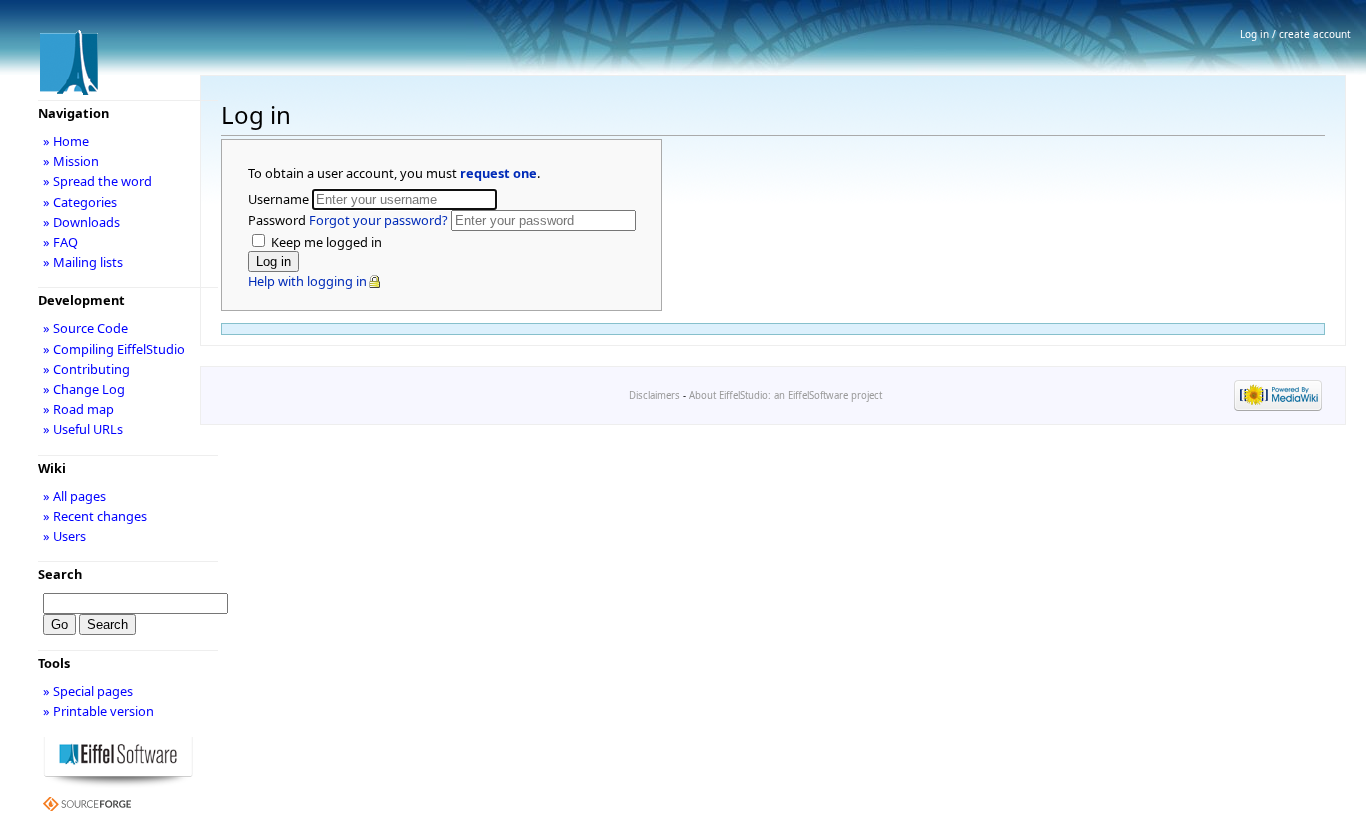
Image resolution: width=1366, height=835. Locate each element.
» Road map (78, 409)
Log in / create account (1295, 34)
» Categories (80, 202)
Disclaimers (654, 395)
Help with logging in (307, 281)
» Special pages (88, 691)
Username (280, 199)
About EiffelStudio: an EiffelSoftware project (785, 395)
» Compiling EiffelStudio (114, 349)
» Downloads (81, 222)
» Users (64, 536)
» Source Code (85, 328)
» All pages (74, 496)
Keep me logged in (325, 242)
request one (498, 173)
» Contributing (86, 369)
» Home (66, 141)
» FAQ (60, 242)
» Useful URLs (83, 429)
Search (60, 574)
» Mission (71, 161)
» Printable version (98, 711)
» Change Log (84, 389)
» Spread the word (97, 181)
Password (348, 220)
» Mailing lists (83, 262)
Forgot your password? (378, 220)
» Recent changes (95, 516)
